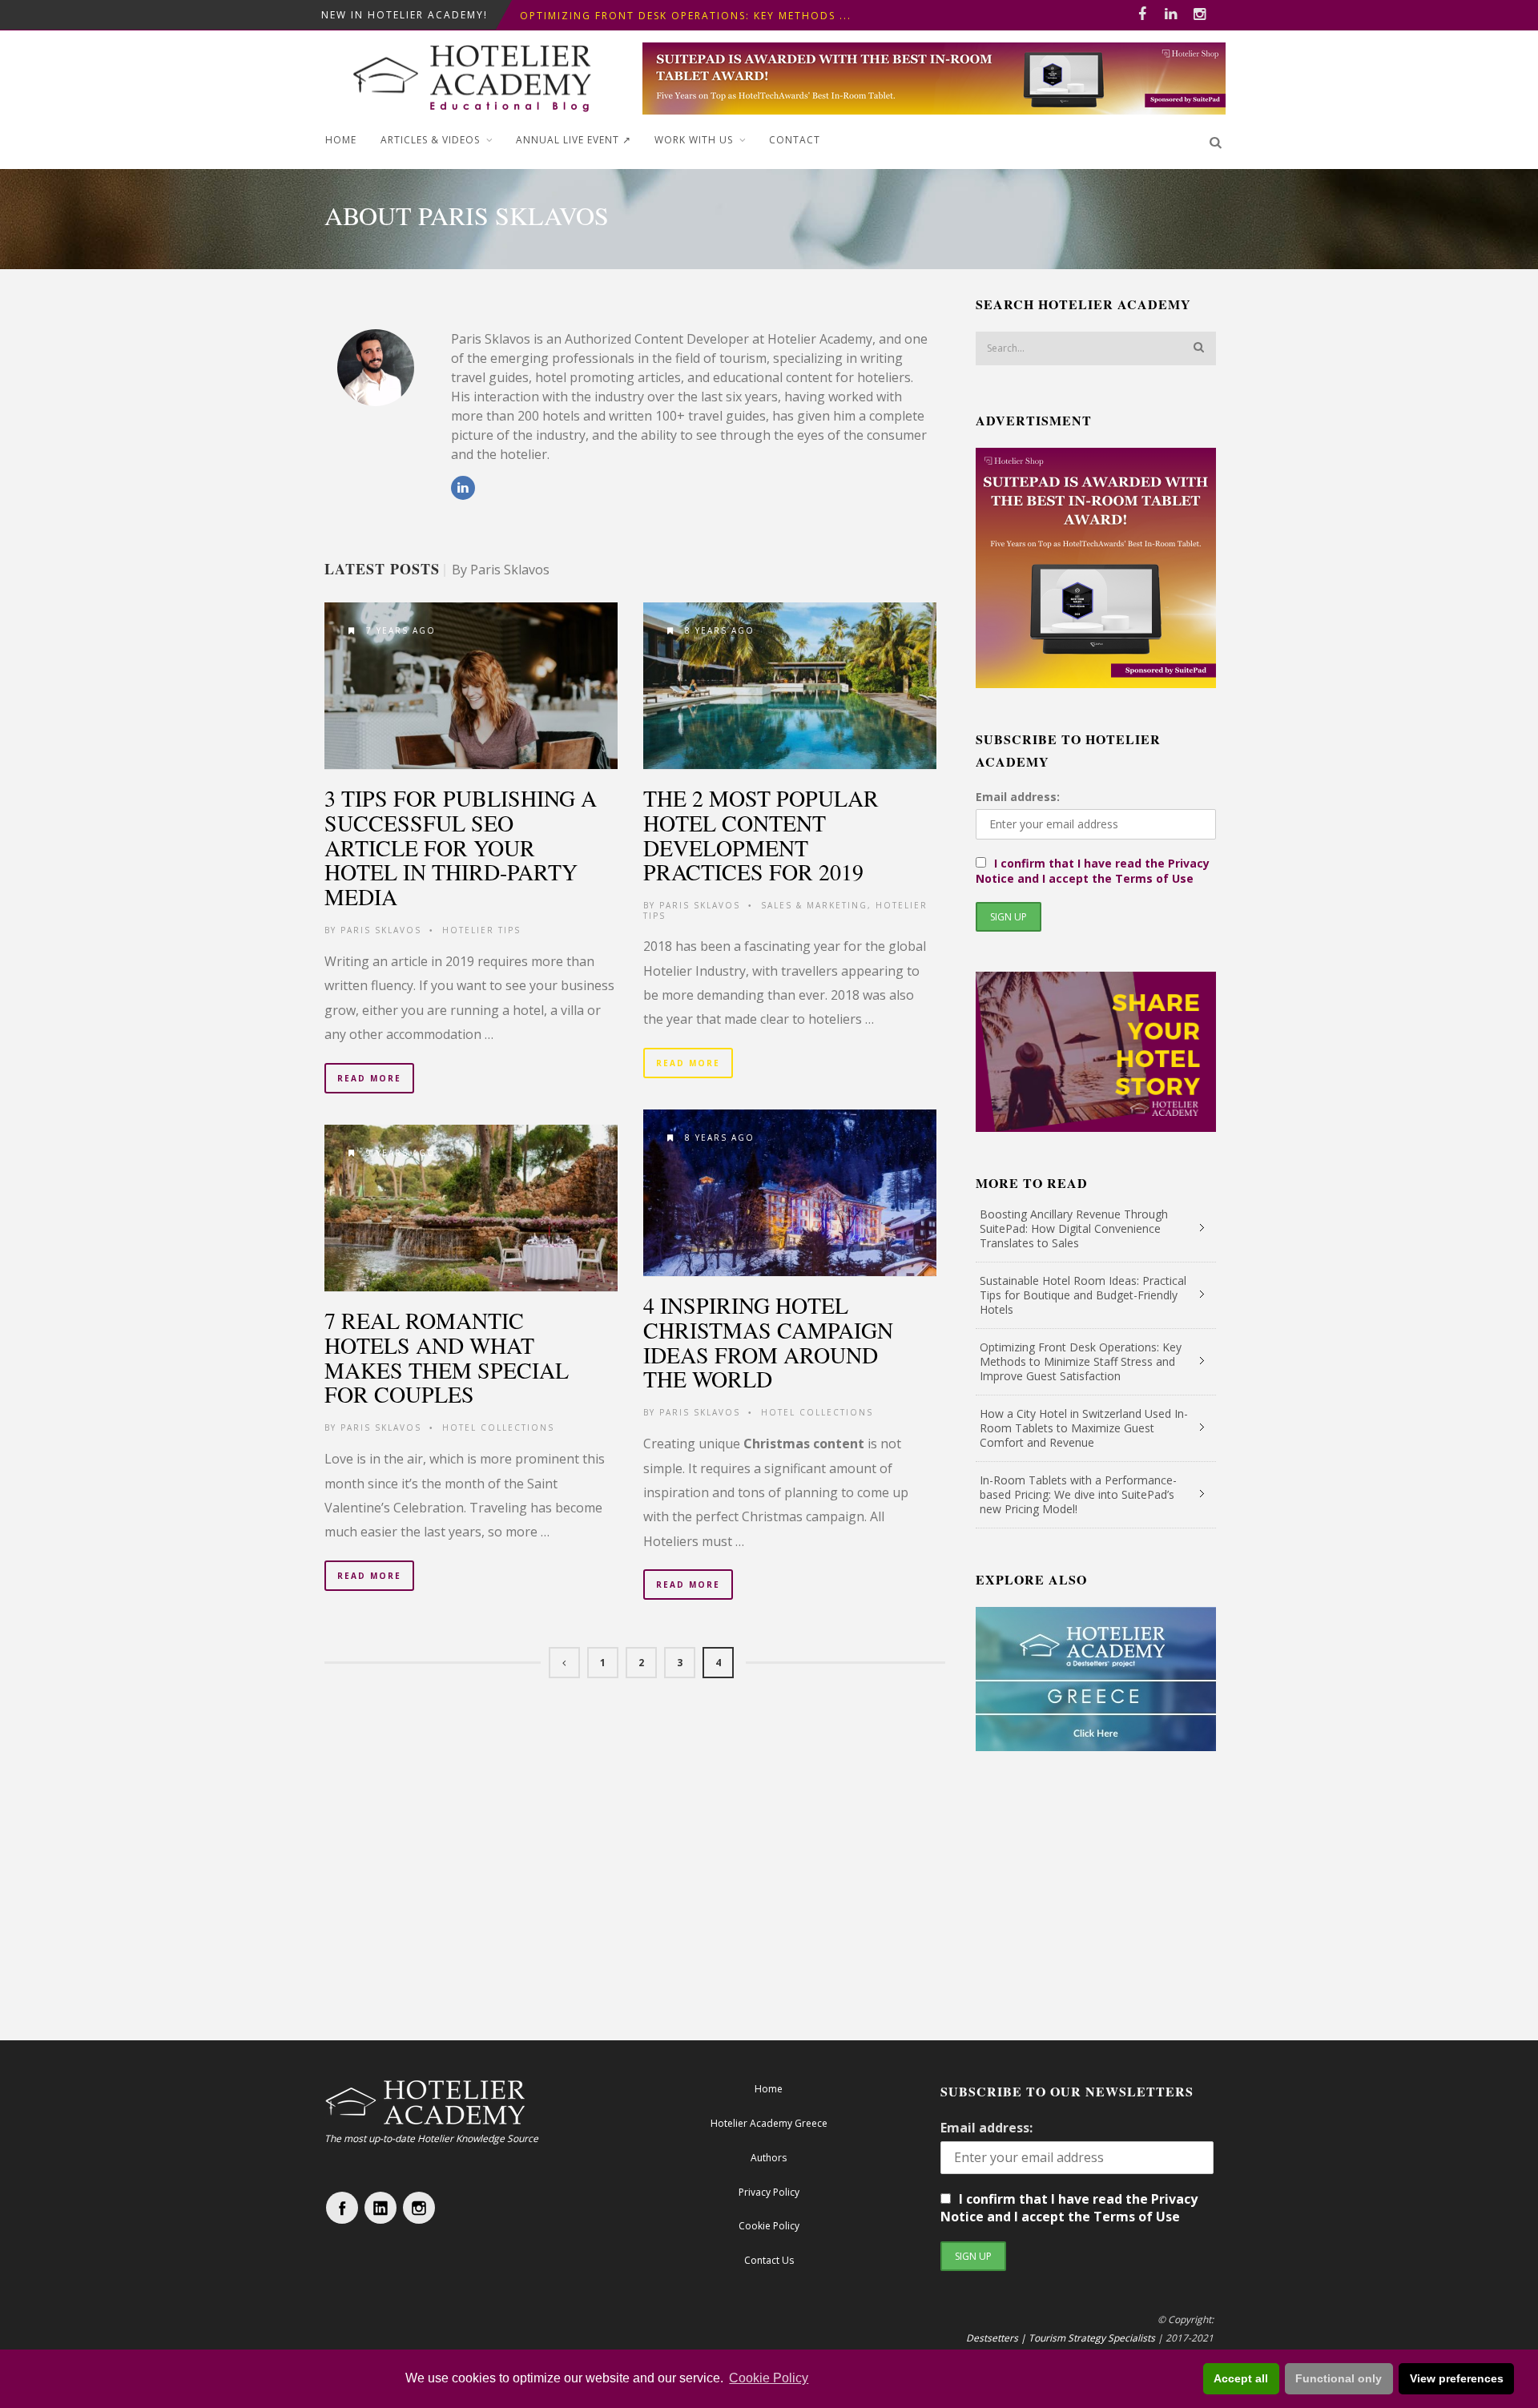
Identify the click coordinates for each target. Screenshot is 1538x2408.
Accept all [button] (1241, 2378)
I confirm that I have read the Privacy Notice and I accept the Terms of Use (1093, 871)
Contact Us (769, 2260)
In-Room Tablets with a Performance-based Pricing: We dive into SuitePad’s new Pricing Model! (1078, 1494)
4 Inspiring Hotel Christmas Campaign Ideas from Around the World (768, 1342)
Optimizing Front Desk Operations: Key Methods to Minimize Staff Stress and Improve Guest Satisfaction (1081, 1361)
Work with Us (694, 140)
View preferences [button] (1457, 2378)
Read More (369, 1078)
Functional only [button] (1339, 2378)
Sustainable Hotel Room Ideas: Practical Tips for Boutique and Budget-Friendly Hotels (1083, 1295)
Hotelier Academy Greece (769, 2123)
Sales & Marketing (814, 905)
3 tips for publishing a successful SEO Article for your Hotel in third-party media (461, 847)
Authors (769, 2158)
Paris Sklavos (381, 930)
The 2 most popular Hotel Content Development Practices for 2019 (761, 835)
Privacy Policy (769, 2192)
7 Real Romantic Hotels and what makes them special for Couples (447, 1357)
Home (341, 140)
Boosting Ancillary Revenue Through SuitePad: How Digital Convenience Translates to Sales (1074, 1228)
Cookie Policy (769, 2378)
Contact (795, 140)
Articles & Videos (430, 140)
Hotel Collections (817, 1412)
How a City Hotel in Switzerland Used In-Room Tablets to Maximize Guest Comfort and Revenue (1084, 1428)
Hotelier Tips (481, 930)
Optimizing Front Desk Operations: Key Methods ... (686, 15)
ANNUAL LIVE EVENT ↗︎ (574, 140)
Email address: (1018, 797)
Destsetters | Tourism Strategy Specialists (1061, 2338)
